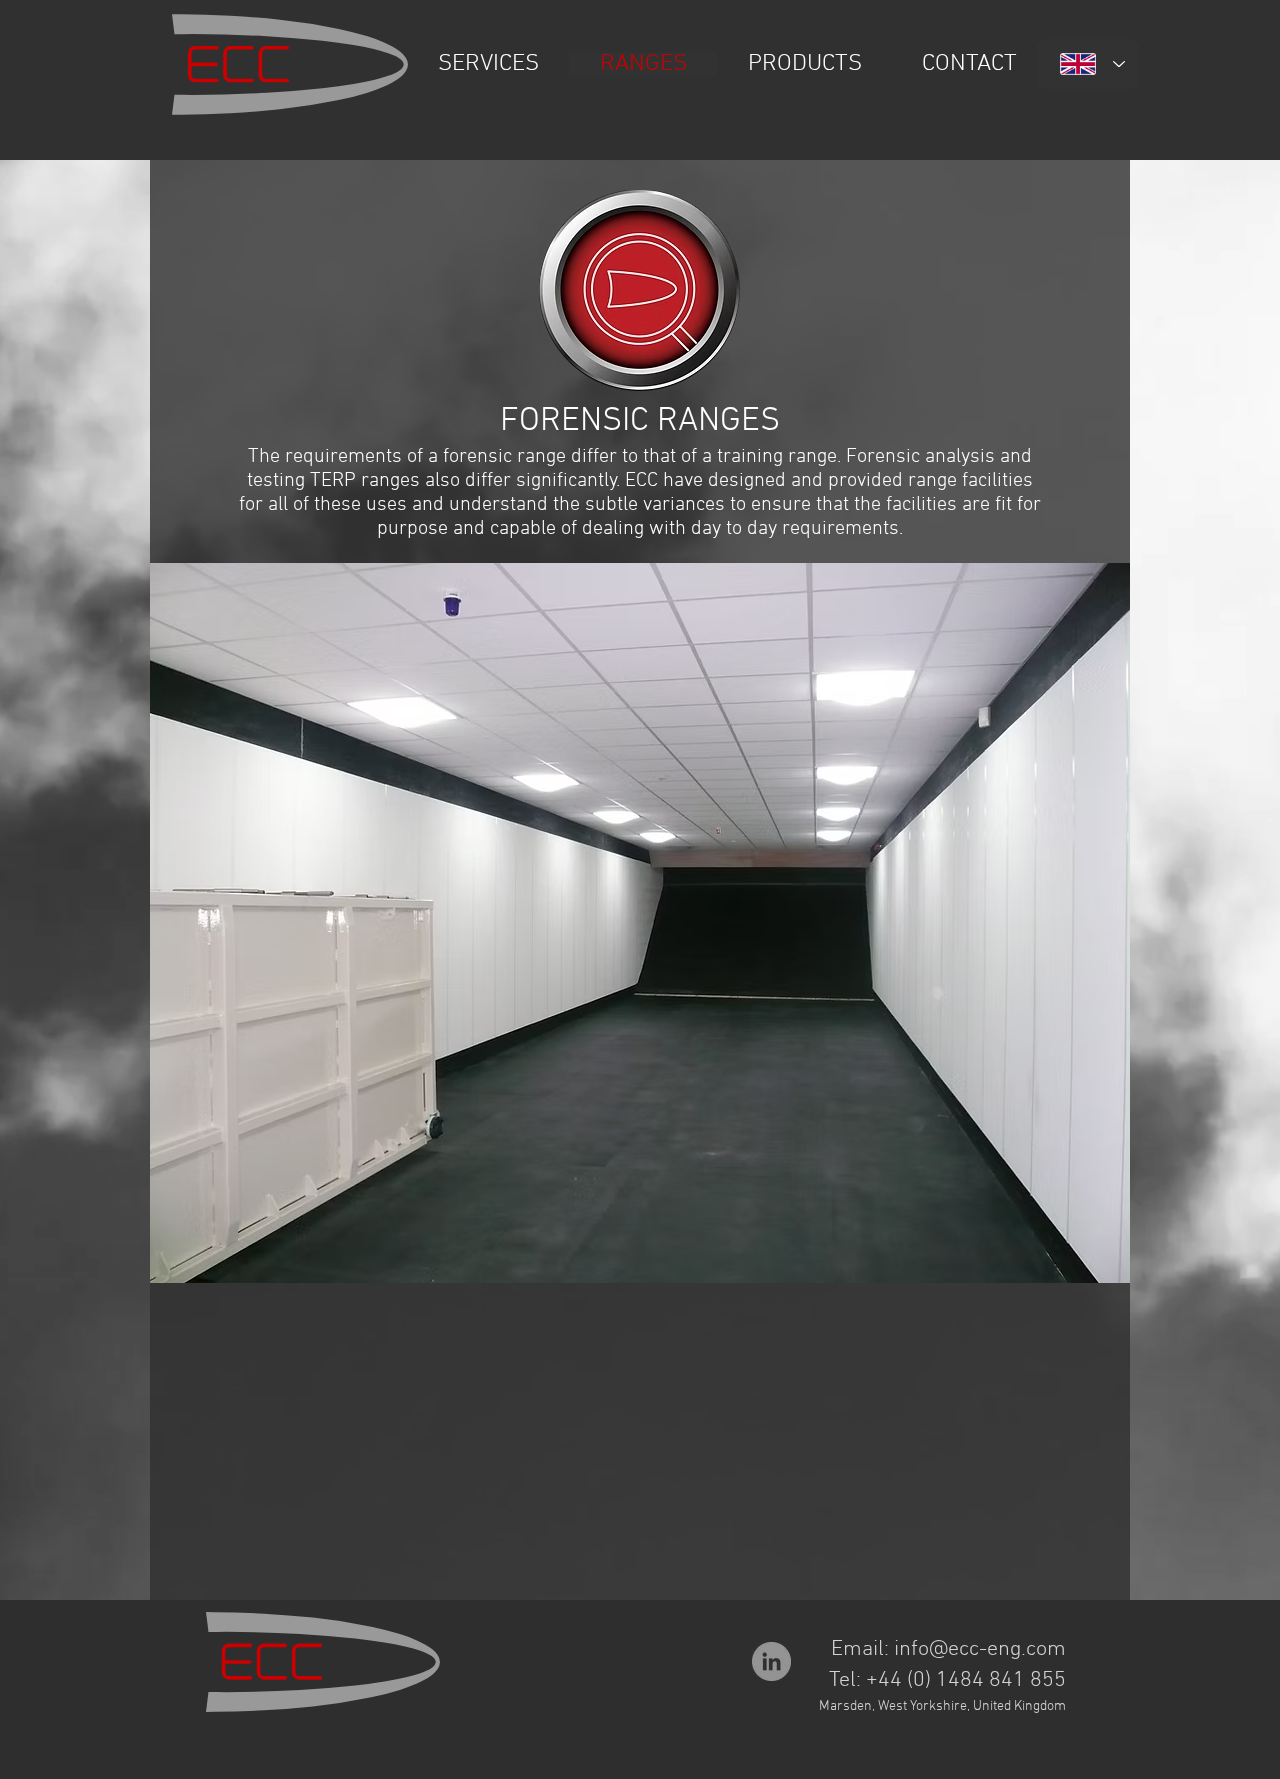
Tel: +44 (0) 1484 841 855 (947, 1680)
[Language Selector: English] (1088, 64)
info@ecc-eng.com (980, 1649)
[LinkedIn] (771, 1661)
